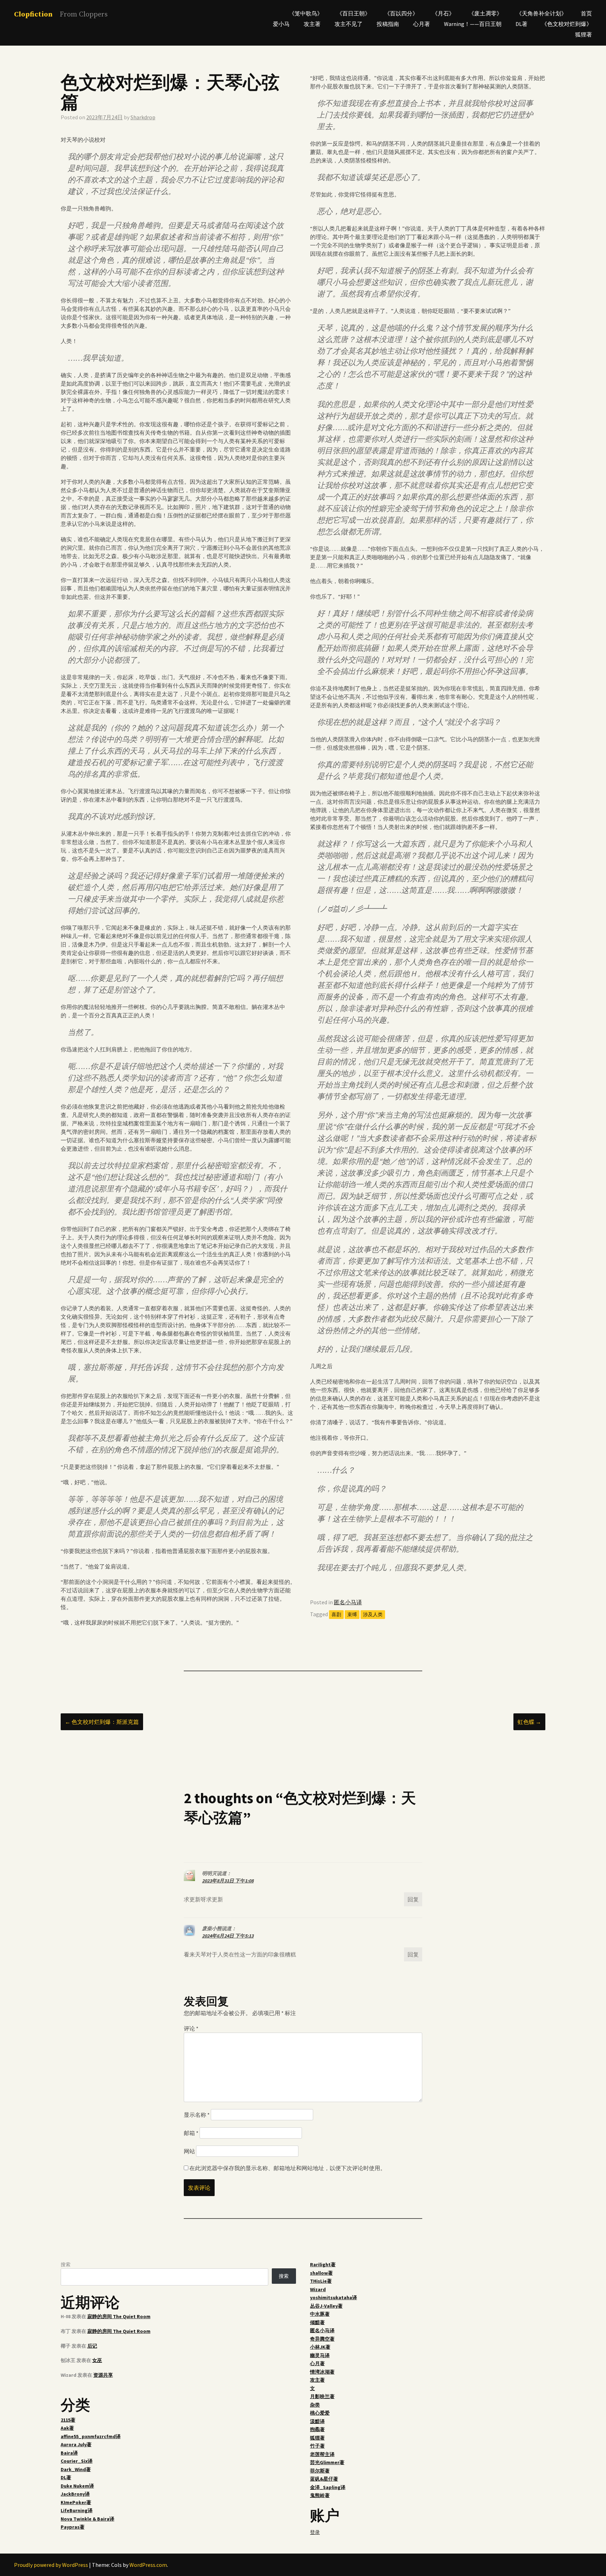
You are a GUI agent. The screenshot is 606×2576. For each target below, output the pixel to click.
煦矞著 (317, 2429)
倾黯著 (317, 2322)
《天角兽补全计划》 (541, 13)
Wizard (318, 2289)
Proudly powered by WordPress (51, 2565)
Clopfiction (33, 15)
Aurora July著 (76, 2444)
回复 (413, 1899)
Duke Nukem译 (77, 2486)
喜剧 (336, 1614)
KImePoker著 (76, 2502)
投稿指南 (388, 24)
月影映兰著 (322, 2396)
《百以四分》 (401, 13)
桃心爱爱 (320, 2413)
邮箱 (191, 2133)
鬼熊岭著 (320, 2495)
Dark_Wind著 (76, 2469)
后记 (92, 2346)
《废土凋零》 (485, 13)
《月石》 (443, 13)
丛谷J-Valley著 (326, 2306)
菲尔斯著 (320, 2471)
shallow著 (321, 2273)
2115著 (68, 2420)
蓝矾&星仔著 (324, 2479)
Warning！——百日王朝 (473, 24)
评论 (191, 2028)
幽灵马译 (320, 2355)
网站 (189, 2151)
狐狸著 (584, 34)
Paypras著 (73, 2527)
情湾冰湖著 (322, 2372)
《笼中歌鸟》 (306, 13)
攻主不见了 (349, 24)
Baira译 (69, 2453)
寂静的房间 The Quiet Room (119, 2316)
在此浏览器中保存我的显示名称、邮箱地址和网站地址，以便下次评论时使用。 (288, 2168)
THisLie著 (321, 2281)
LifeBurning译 (77, 2510)
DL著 (521, 24)
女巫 (97, 2360)
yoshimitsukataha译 (334, 2297)
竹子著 (317, 2446)
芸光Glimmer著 (327, 2462)
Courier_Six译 (77, 2461)
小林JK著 (320, 2347)
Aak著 (67, 2428)
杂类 (315, 2405)
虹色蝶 (529, 1722)
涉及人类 (373, 1614)
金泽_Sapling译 (328, 2487)
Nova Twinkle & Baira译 (87, 2519)
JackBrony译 (75, 2494)
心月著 (422, 24)
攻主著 (312, 24)
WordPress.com (148, 2565)
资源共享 (103, 2375)
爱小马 (281, 24)
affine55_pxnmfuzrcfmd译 (91, 2436)
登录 (315, 2532)
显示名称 (197, 2115)
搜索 (66, 2264)
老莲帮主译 (322, 2454)
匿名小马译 (348, 1602)
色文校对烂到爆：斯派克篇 (102, 1722)
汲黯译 (317, 2421)
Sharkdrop (143, 117)
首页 (586, 13)
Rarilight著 (323, 2264)
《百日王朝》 (353, 13)
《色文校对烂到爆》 (567, 24)
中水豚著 (320, 2314)
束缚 (352, 1614)
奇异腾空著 (322, 2339)
